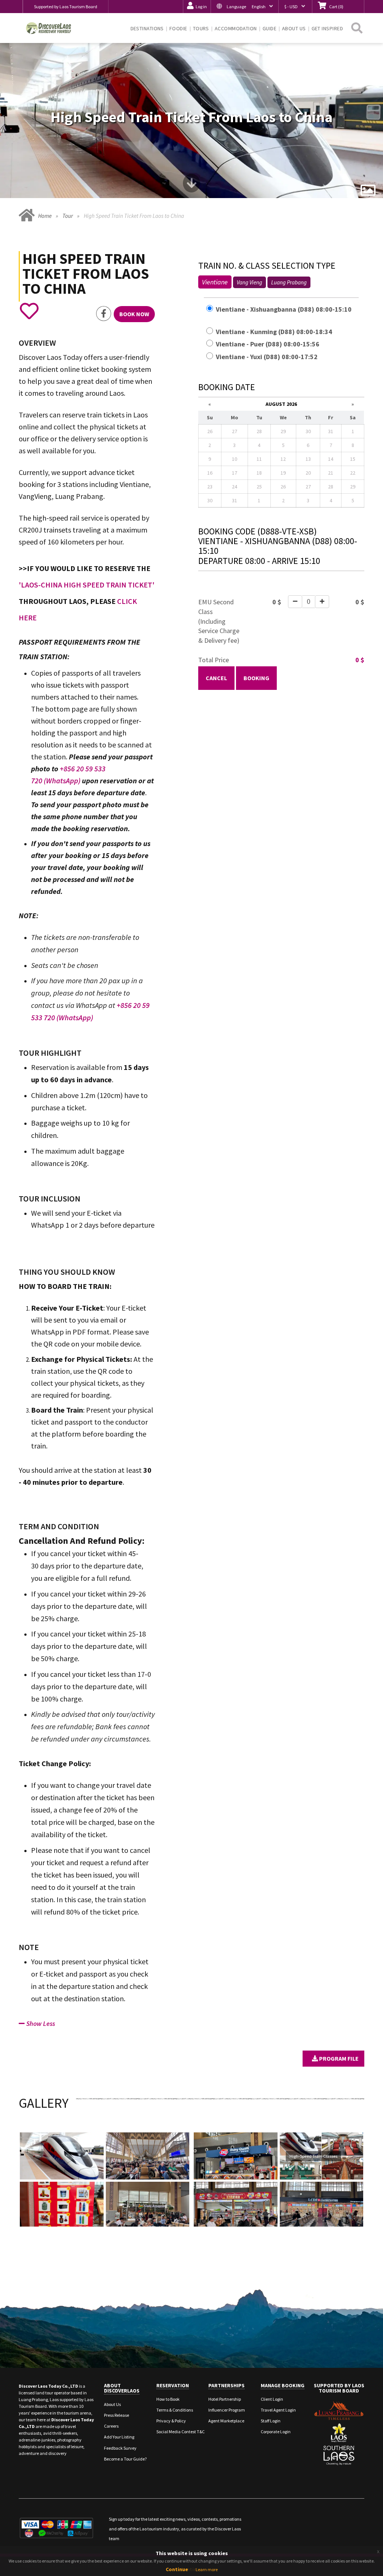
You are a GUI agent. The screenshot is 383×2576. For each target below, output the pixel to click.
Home (45, 216)
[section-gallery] (368, 190)
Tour (68, 216)
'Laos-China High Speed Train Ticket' (87, 585)
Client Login (272, 2399)
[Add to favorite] (29, 311)
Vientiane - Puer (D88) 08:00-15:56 (271, 344)
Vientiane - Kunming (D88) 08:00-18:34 (278, 332)
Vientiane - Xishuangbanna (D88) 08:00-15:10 (278, 314)
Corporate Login (276, 2432)
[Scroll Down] (191, 186)
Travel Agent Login (278, 2410)
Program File (338, 2058)
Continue (177, 2569)
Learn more (207, 2569)
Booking (256, 678)
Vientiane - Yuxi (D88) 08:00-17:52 (270, 357)
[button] (244, 7)
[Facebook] (104, 314)
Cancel (216, 678)
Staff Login (271, 2421)
